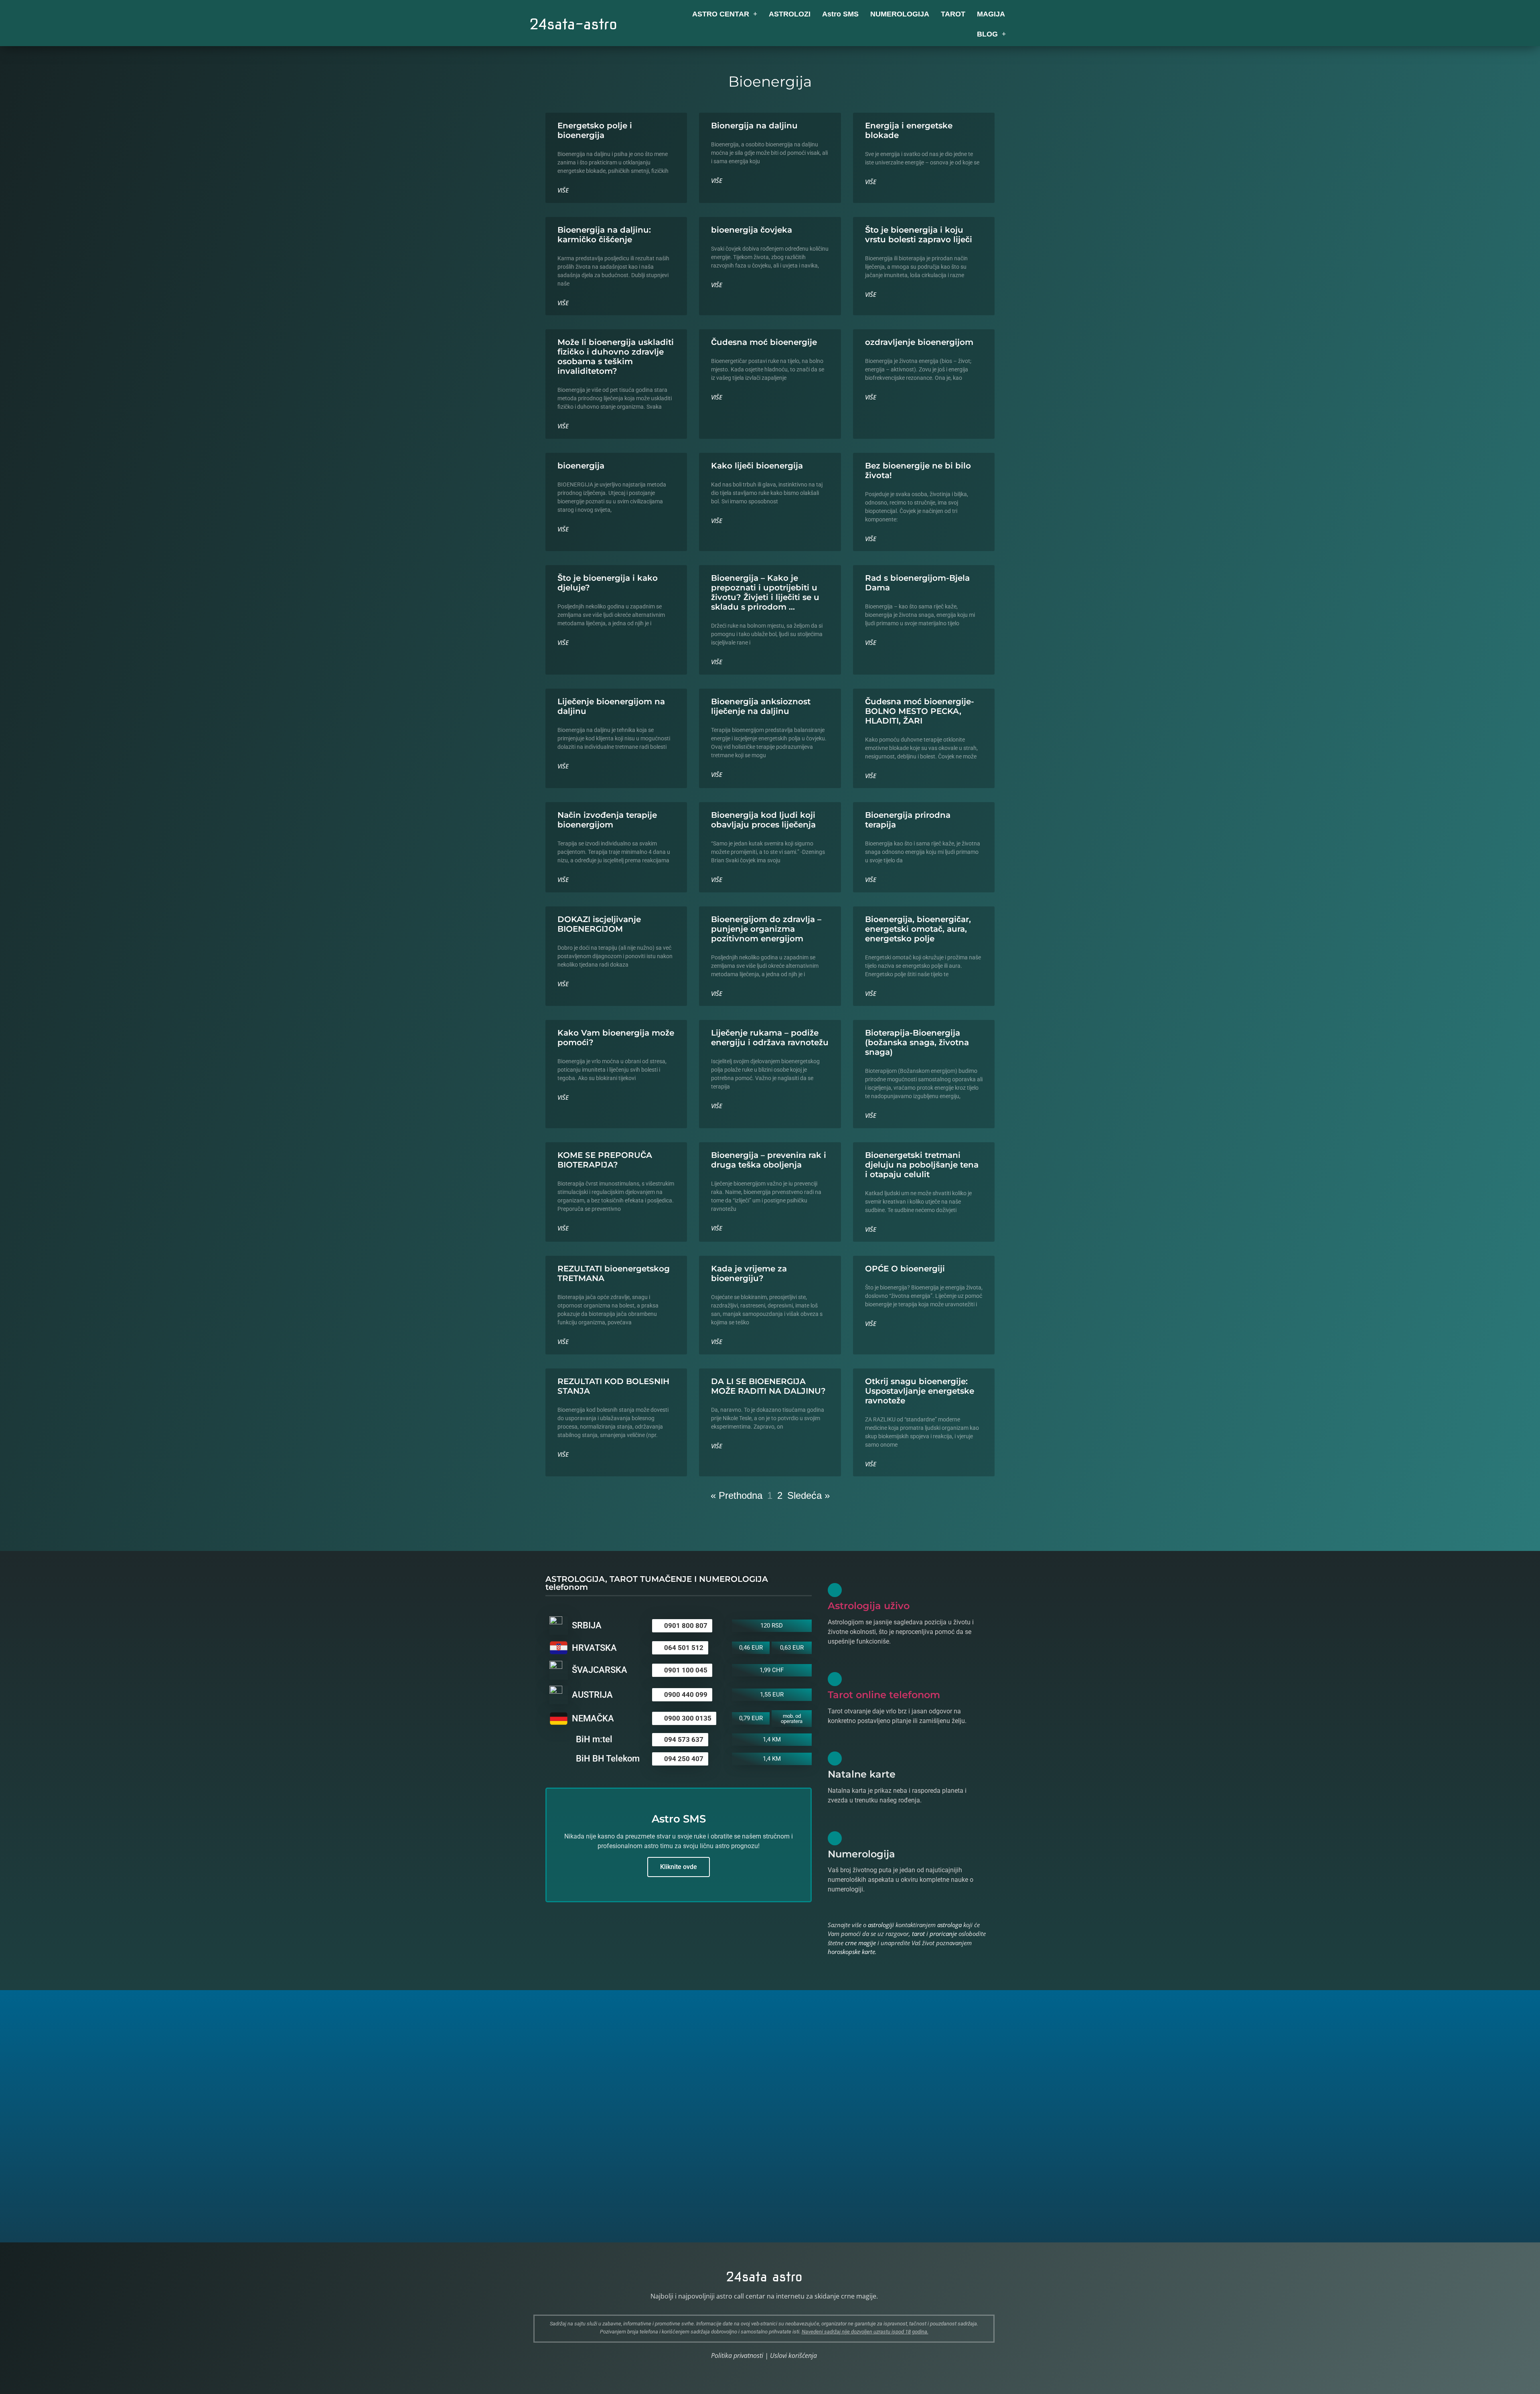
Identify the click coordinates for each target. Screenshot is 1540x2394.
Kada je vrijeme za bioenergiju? (749, 1273)
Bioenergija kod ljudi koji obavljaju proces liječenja (763, 820)
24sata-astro (573, 24)
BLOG (987, 34)
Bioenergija (770, 81)
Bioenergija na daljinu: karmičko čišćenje (604, 235)
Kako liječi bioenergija (757, 466)
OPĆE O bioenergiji (905, 1269)
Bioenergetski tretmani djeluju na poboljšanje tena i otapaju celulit (922, 1165)
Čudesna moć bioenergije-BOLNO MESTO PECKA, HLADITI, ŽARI (920, 711)
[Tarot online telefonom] (835, 1679)
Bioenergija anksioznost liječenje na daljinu (761, 706)
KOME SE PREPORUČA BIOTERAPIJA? (605, 1160)
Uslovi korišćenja (793, 2355)
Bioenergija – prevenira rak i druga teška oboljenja (769, 1160)
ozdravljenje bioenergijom (919, 342)
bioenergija (581, 466)
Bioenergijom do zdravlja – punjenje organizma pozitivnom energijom (766, 929)
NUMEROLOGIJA (900, 14)
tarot (918, 1934)
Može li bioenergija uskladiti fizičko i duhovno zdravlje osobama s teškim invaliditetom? (616, 357)
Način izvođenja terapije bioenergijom (607, 820)
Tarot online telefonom (884, 1695)
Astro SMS (840, 14)
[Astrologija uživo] (835, 1590)
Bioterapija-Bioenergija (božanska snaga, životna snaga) (917, 1042)
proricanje (943, 1934)
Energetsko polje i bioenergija (595, 130)
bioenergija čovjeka (752, 230)
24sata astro (764, 2277)
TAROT (953, 14)
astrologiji (881, 1925)
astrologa (949, 1925)
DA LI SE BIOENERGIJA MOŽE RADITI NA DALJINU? (768, 1386)
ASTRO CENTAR (721, 14)
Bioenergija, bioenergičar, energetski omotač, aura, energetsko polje (918, 929)
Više (563, 190)
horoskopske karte (851, 1952)
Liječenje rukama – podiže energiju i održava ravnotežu (770, 1038)
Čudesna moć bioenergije (764, 342)
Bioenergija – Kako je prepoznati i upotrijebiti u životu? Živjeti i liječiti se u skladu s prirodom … (765, 592)
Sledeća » (808, 1495)
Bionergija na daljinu (754, 126)
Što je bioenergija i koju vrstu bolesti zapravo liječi (919, 235)
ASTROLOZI (790, 14)
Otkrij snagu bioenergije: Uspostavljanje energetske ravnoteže (920, 1391)
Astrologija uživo (869, 1606)
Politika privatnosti (737, 2355)
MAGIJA (991, 14)
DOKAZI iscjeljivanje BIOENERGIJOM (599, 924)
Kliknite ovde (679, 1867)
